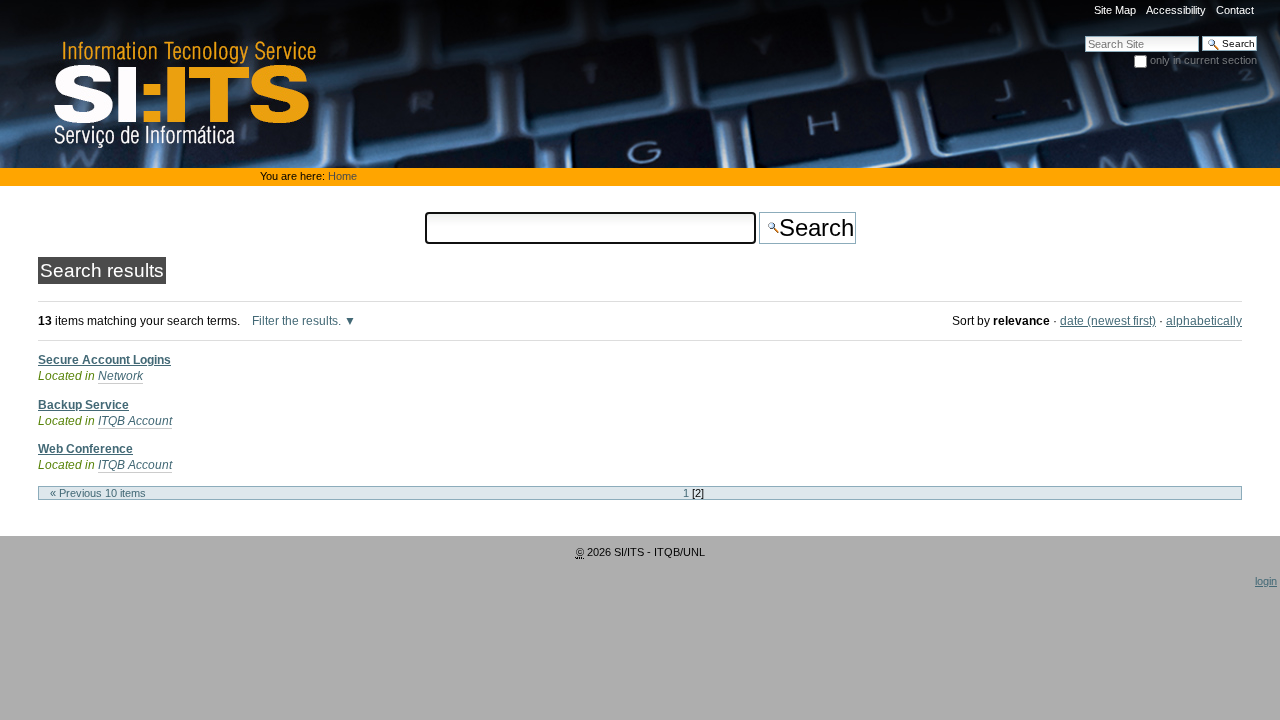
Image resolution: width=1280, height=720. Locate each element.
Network (120, 376)
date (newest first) (1108, 321)
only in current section (1203, 60)
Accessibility (1176, 10)
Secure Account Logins (104, 360)
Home (342, 176)
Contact (1235, 10)
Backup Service (83, 405)
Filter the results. (298, 321)
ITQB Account (135, 421)
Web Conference (85, 449)
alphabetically (1204, 321)
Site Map (1115, 10)
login (1266, 581)
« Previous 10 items (98, 493)
